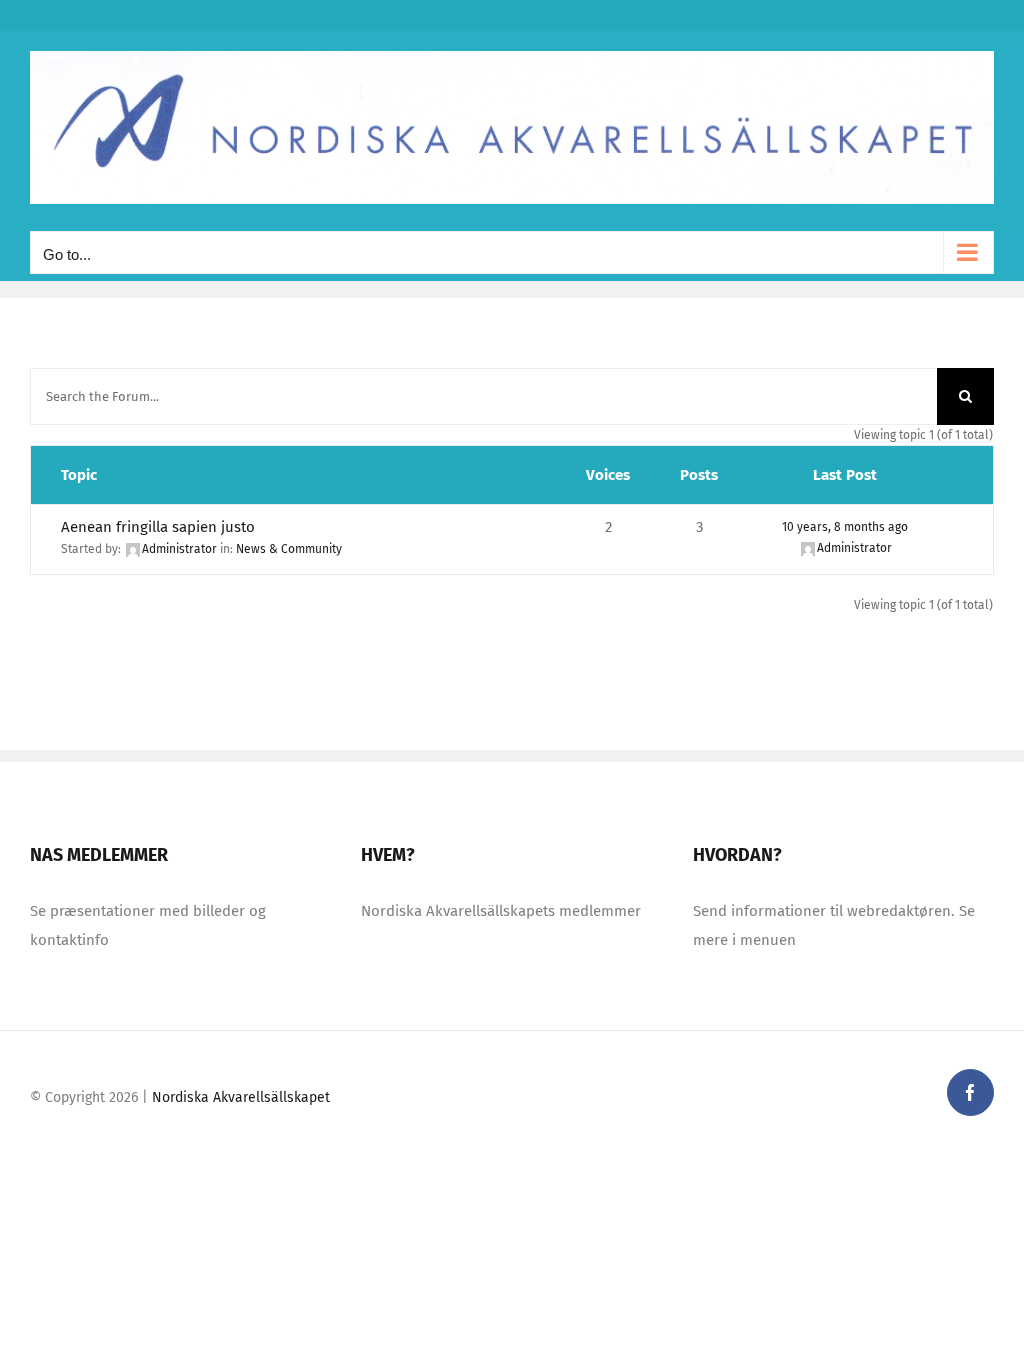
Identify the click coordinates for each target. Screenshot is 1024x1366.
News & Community (289, 549)
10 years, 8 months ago (845, 527)
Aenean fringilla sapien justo (158, 527)
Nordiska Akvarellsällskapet (241, 1097)
